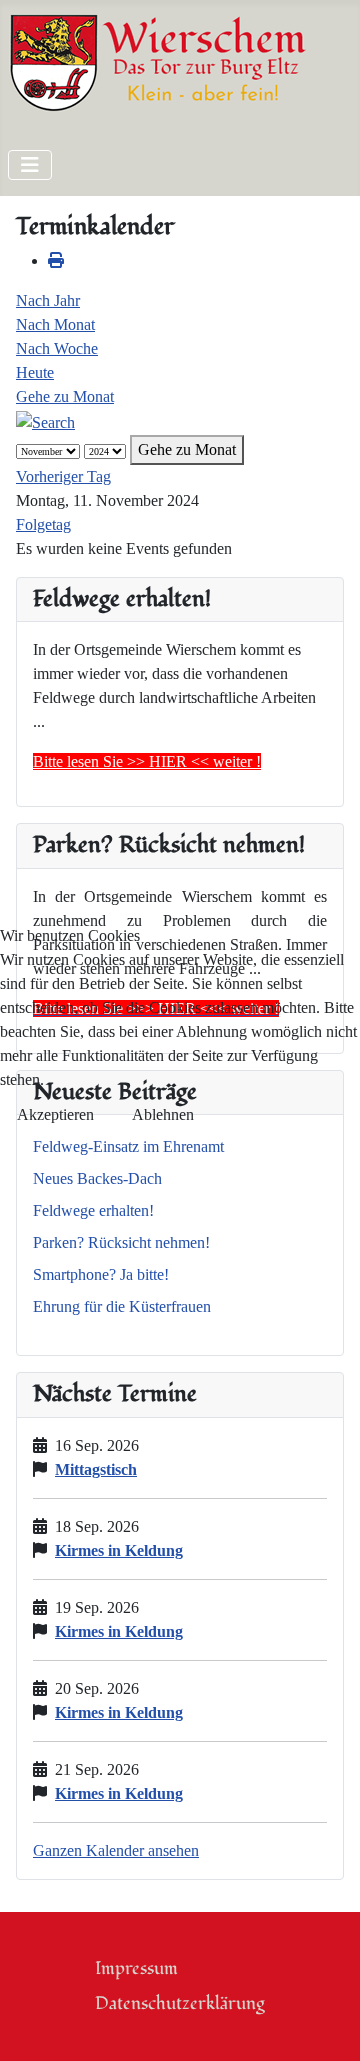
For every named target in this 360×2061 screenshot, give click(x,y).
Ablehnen (163, 1114)
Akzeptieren (55, 1114)
